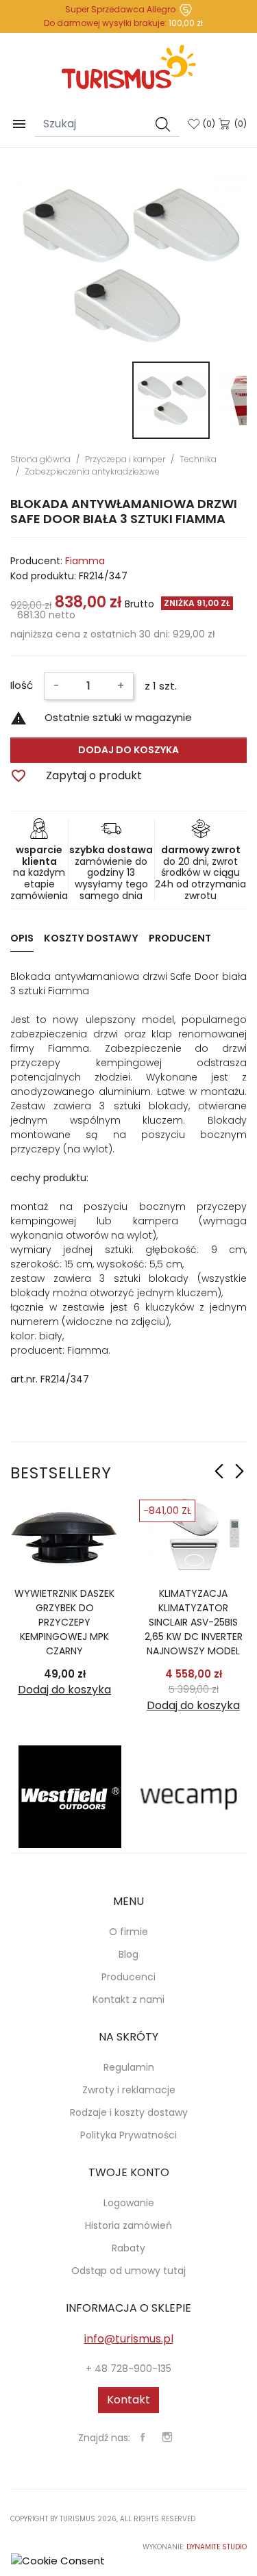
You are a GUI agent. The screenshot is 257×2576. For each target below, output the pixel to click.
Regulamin (129, 2067)
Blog (128, 1954)
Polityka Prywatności (128, 2135)
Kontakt (128, 2400)
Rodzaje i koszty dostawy (129, 2112)
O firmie (128, 1932)
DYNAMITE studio (217, 2547)
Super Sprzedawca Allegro (120, 9)
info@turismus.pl (129, 2339)
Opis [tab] (22, 938)
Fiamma (85, 561)
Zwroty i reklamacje (129, 2090)
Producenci (128, 1977)
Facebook (143, 2437)
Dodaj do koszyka (128, 750)
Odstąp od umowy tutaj (128, 2271)
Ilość (22, 685)
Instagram (167, 2437)
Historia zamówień (128, 2225)
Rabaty (128, 2248)
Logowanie (129, 2203)
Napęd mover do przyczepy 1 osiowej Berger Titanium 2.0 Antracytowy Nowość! (135, 1622)
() (209, 124)
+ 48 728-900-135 (128, 2369)
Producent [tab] (180, 938)
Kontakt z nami (128, 1999)
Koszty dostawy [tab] (91, 938)
